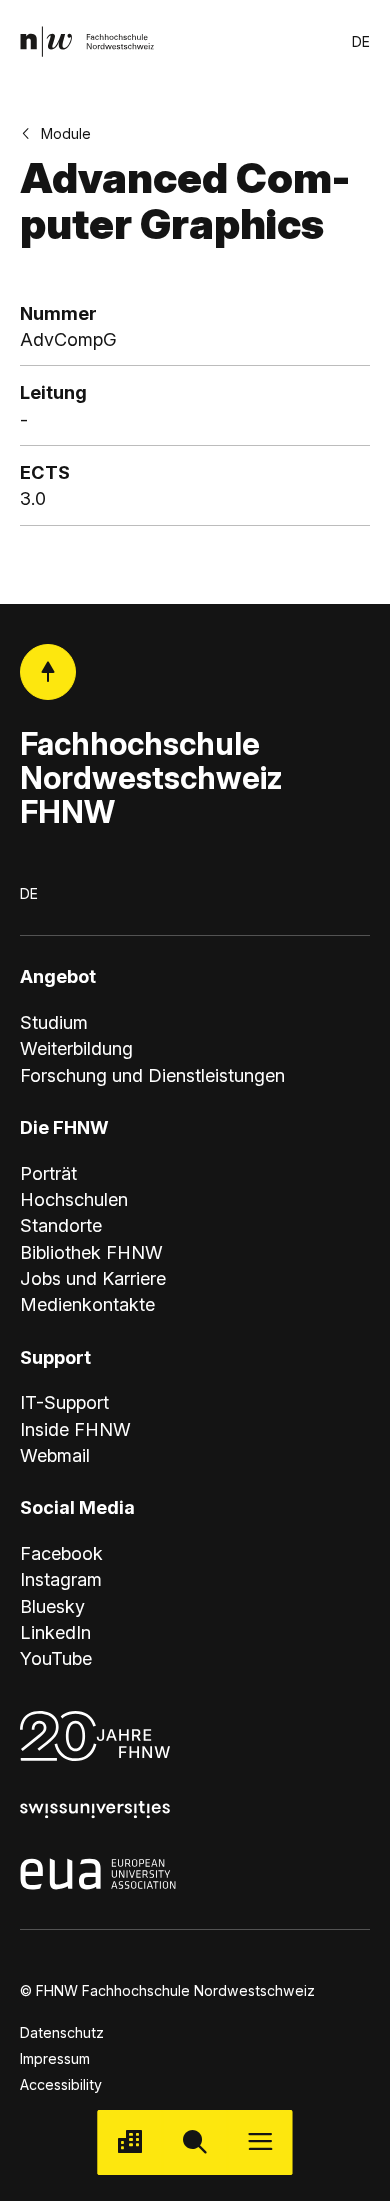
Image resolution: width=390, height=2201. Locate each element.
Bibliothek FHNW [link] (91, 1252)
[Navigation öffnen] (260, 2142)
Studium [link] (54, 1022)
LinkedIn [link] (55, 1632)
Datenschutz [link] (62, 2032)
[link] (87, 41)
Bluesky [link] (52, 1606)
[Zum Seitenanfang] (48, 672)
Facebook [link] (61, 1553)
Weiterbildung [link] (76, 1048)
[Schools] (129, 2142)
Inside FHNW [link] (75, 1429)
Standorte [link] (61, 1225)
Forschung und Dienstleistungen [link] (152, 1075)
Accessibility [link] (61, 2084)
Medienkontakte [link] (87, 1304)
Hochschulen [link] (74, 1199)
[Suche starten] (194, 2142)
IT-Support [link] (64, 1402)
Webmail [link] (55, 1455)
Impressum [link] (55, 2058)
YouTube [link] (56, 1658)
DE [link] (361, 41)
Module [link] (66, 133)
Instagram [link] (61, 1579)
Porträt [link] (48, 1173)
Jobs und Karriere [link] (93, 1278)
